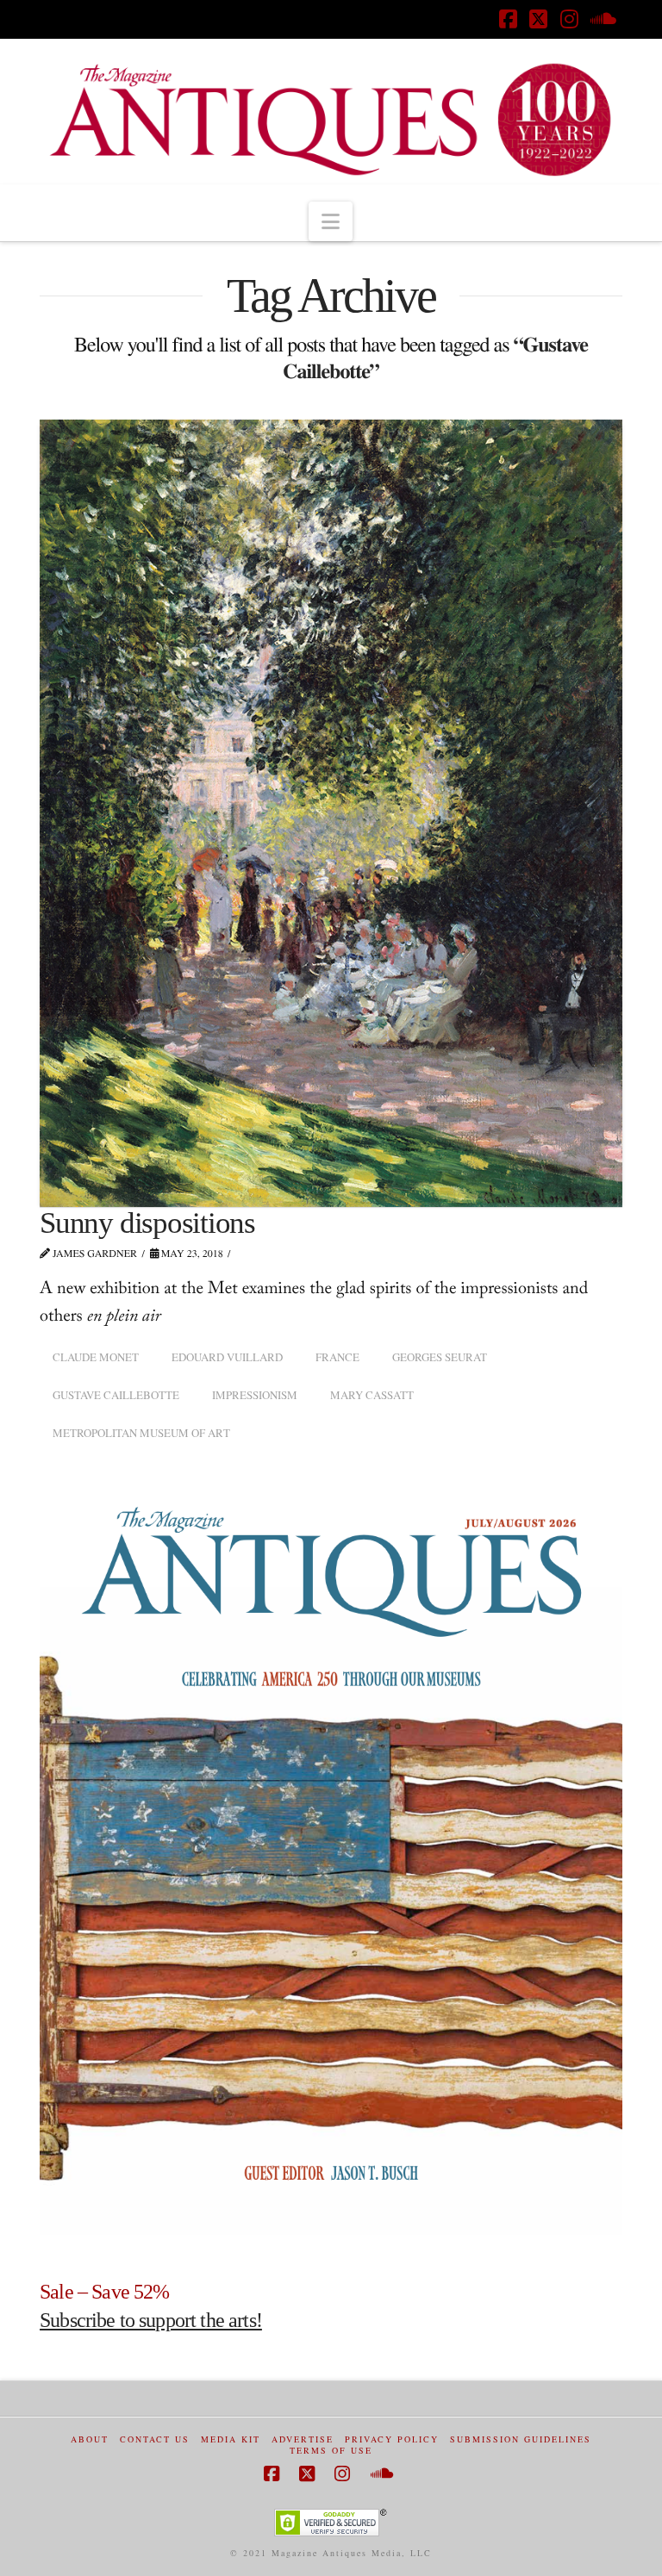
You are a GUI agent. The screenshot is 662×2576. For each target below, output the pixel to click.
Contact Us (155, 2439)
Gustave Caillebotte (116, 1395)
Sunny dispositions (147, 1223)
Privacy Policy (392, 2439)
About (90, 2439)
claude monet (96, 1357)
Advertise (303, 2439)
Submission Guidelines (521, 2439)
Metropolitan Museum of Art (141, 1433)
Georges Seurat (440, 1357)
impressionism (255, 1395)
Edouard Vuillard (227, 1357)
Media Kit (231, 2439)
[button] (331, 221)
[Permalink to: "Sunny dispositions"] (331, 813)
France (337, 1357)
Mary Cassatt (372, 1395)
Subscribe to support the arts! (151, 2320)
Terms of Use (331, 2451)
